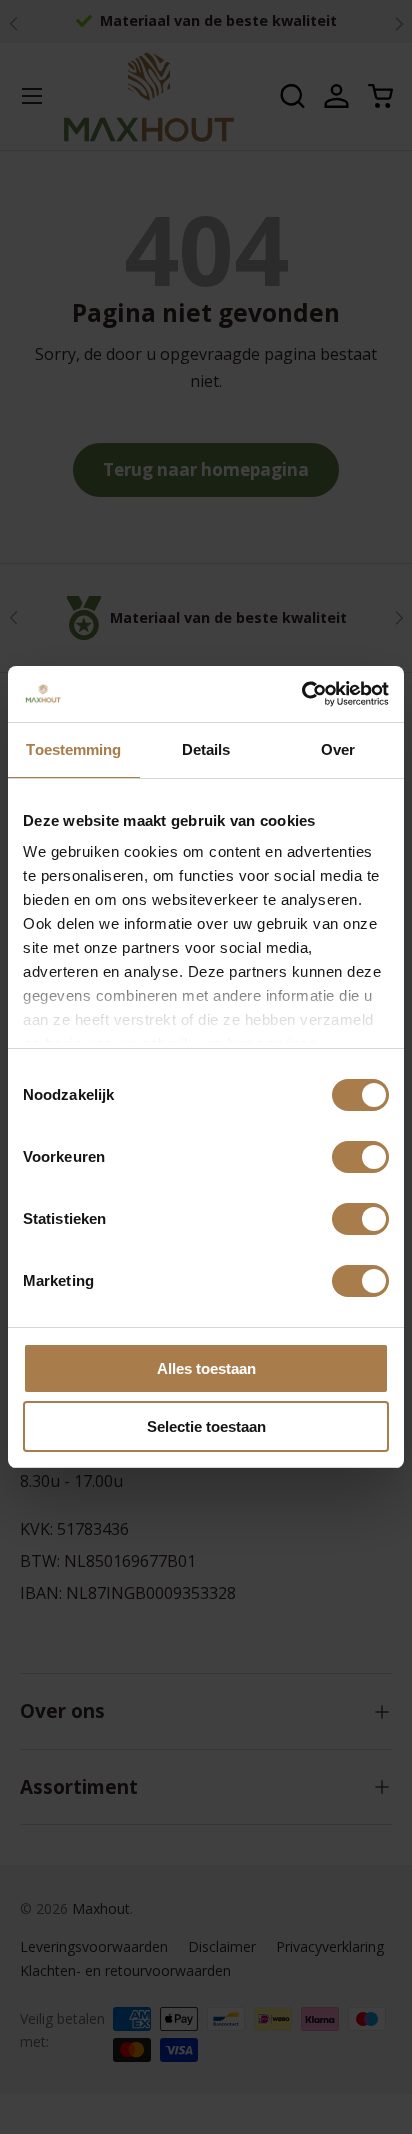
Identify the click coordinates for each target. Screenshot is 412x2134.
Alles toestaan (206, 1368)
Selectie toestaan (206, 1426)
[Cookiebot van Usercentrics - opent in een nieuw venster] (301, 694)
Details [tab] (206, 749)
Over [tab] (338, 749)
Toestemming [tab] (73, 749)
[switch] (360, 1157)
